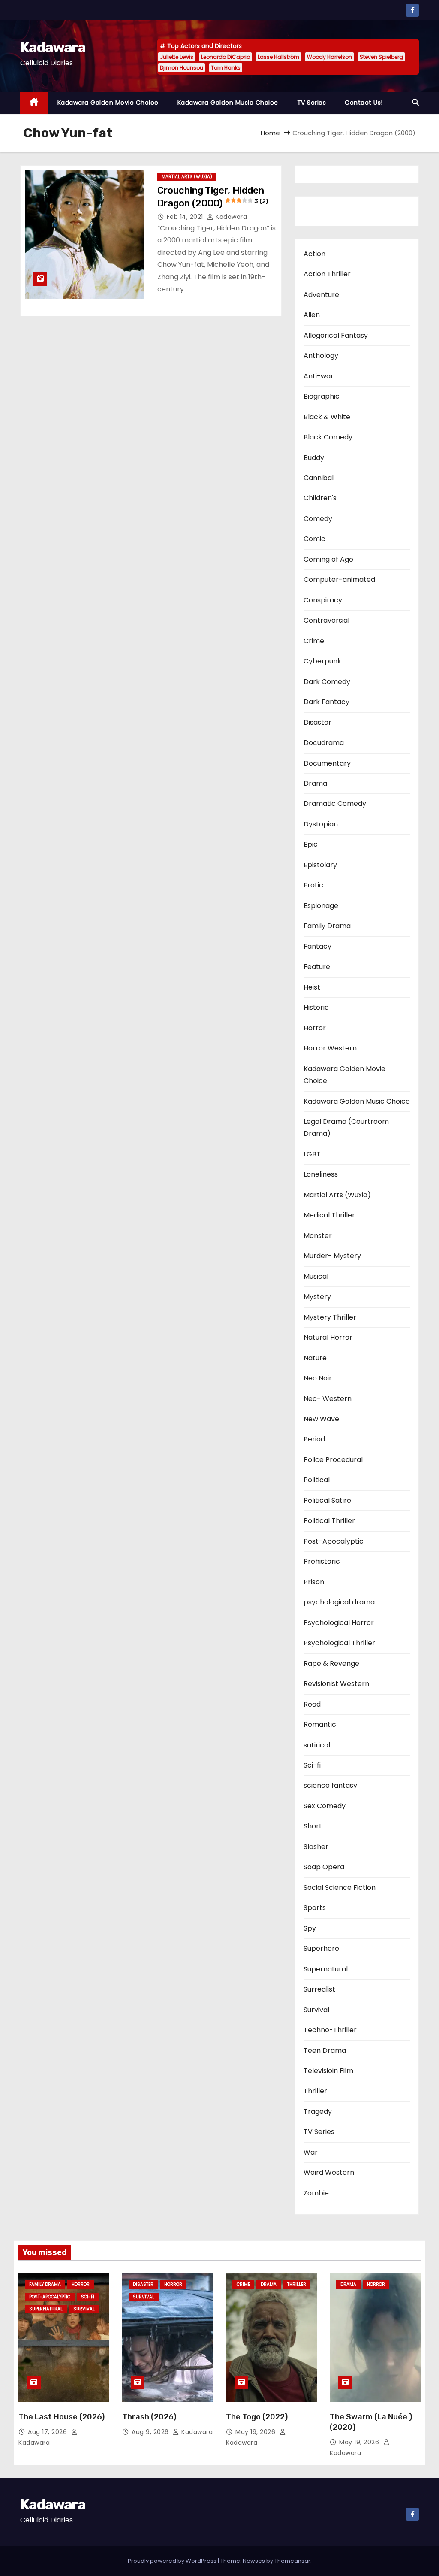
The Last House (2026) (62, 2417)
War (311, 2152)
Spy (310, 1928)
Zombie (316, 2193)
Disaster (317, 722)
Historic (316, 1007)
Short (313, 1826)
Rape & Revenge (331, 1663)
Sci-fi (312, 1765)
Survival (316, 2010)
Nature (315, 1358)
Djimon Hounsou (182, 68)
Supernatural (326, 1969)
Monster (318, 1236)
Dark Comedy (327, 682)
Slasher (316, 1847)
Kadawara (53, 47)
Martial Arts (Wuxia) (187, 177)
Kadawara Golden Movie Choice (108, 103)
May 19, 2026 (256, 2432)
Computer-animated (339, 580)
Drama (315, 783)
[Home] (34, 103)
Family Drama (327, 926)
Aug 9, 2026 (151, 2432)
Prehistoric (322, 1561)
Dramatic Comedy (335, 804)
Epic (311, 844)
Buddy (314, 458)
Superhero (321, 1948)
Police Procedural (333, 1460)
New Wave (321, 1419)
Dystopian (321, 824)
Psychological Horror (339, 1623)
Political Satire (327, 1500)
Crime (314, 641)
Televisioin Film (328, 2071)
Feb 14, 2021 (186, 217)
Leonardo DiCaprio (226, 57)
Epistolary (320, 865)
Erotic (313, 885)
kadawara (230, 217)
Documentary (327, 763)
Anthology (321, 356)
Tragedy (318, 2111)
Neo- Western (328, 1399)
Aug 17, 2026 (48, 2432)
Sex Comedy (325, 1806)
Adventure (321, 295)
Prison (314, 1582)
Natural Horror (328, 1337)
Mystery (317, 1297)
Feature (317, 967)
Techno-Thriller (330, 2030)
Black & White (327, 417)
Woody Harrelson (329, 57)
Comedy (318, 519)
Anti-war (319, 376)
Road (312, 1704)
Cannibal (319, 478)
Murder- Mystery (332, 1256)
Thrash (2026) (149, 2417)
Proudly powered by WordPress (173, 2561)
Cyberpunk (322, 661)
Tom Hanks (226, 68)
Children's (320, 498)
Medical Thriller (329, 1215)
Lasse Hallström (278, 57)
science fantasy (330, 1785)
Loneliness (321, 1174)
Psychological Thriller (339, 1643)
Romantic (320, 1724)
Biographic (322, 396)
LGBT (312, 1154)
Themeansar (292, 2561)
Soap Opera (324, 1867)
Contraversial (326, 620)
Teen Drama (325, 2051)
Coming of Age (328, 559)
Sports (315, 1908)
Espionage (321, 906)
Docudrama (324, 743)
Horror (315, 1028)
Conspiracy (323, 600)
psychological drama (339, 1602)
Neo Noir (318, 1378)
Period (314, 1439)
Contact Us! (364, 103)
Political (317, 1480)
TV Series (312, 103)
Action (314, 254)
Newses (254, 2561)
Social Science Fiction (340, 1887)
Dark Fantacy (326, 702)
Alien (312, 315)
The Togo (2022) (257, 2417)
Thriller (315, 2091)
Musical (316, 1276)
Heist (312, 987)
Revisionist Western (336, 1684)
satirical (317, 1745)
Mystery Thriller (330, 1317)
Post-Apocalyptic (334, 1541)
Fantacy (317, 946)
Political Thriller (329, 1521)
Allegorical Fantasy (336, 335)
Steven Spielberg (381, 57)
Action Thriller (327, 274)
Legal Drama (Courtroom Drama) (346, 1128)
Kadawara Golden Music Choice (228, 103)
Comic (314, 539)
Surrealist (319, 1989)
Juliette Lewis (177, 57)
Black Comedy (328, 437)
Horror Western (330, 1048)
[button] (415, 102)
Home (270, 133)
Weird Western (329, 2172)
